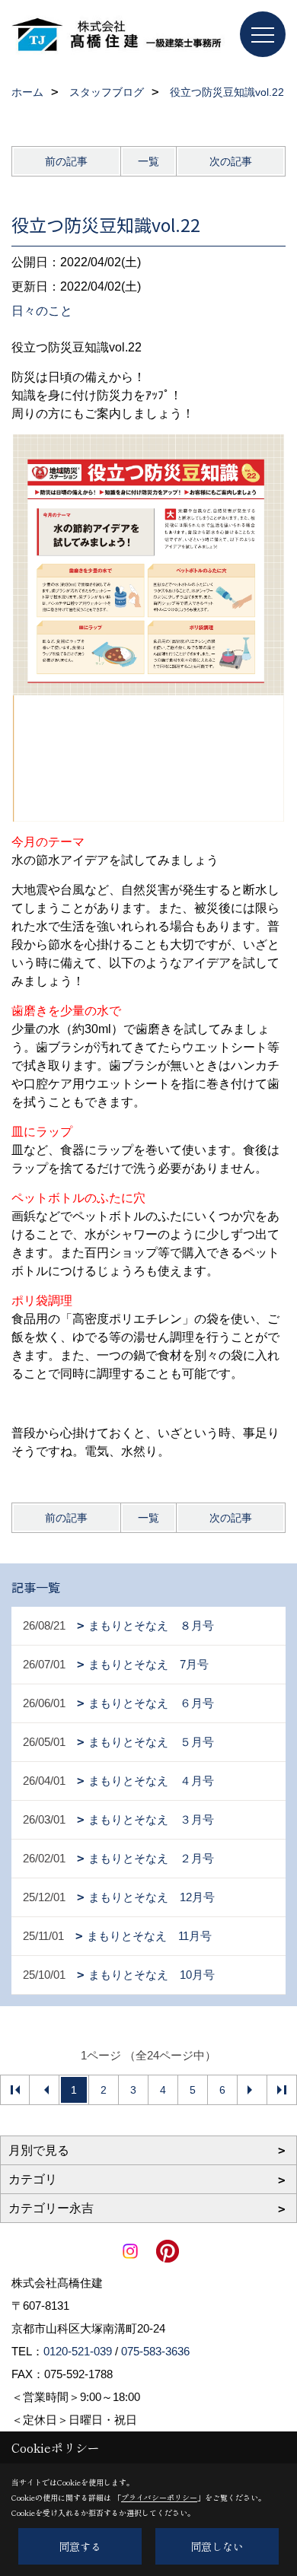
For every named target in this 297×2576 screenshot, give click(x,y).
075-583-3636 (155, 2351)
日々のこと (42, 311)
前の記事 (66, 161)
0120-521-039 (78, 2351)
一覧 (148, 161)
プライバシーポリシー (159, 2497)
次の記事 (231, 161)
